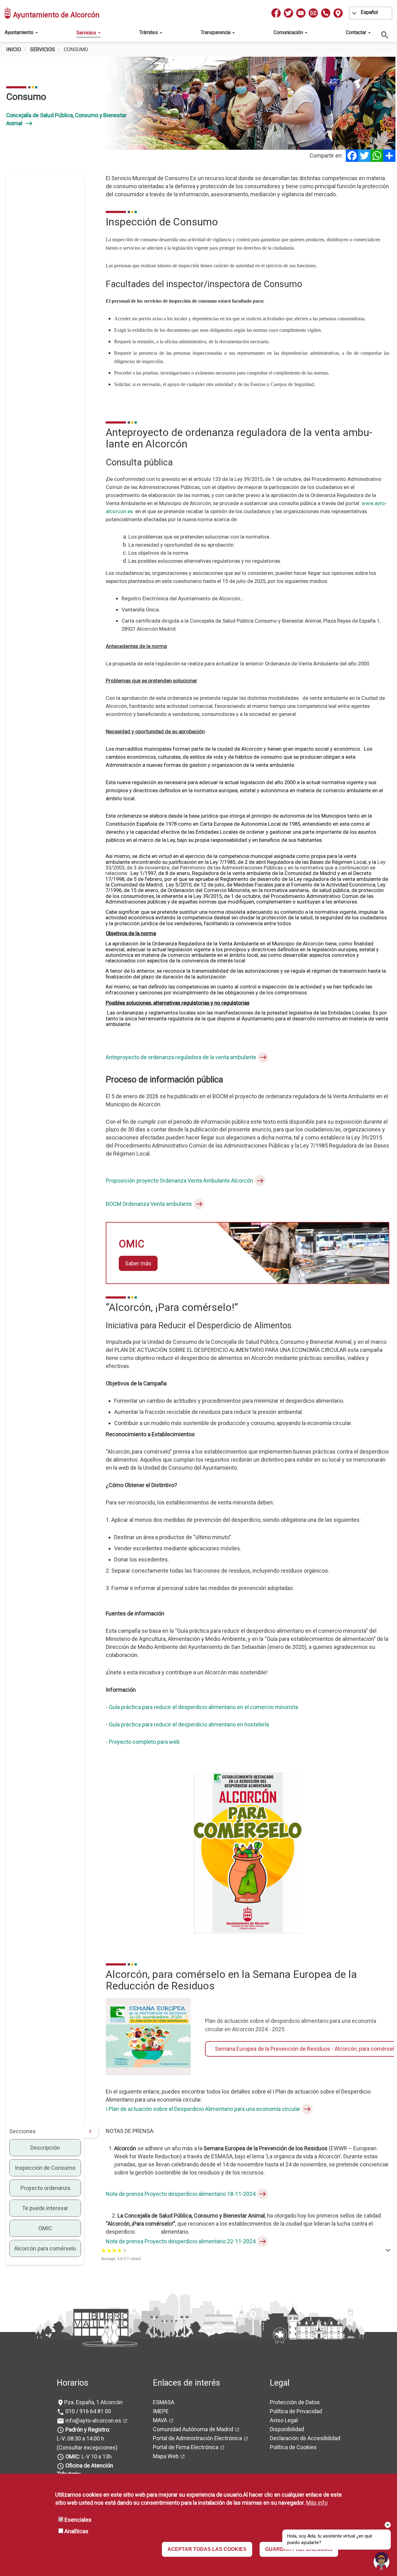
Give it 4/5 (120, 2250)
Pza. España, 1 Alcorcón (93, 2402)
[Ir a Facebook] (276, 13)
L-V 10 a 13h (89, 2456)
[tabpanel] (198, 103)
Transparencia (216, 32)
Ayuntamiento (20, 32)
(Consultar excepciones (86, 2447)
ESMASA (164, 2402)
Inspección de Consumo (45, 2168)
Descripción (45, 2148)
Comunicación (289, 32)
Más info (317, 2503)
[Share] (389, 156)
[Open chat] (381, 2560)
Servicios (87, 33)
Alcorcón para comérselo (45, 2248)
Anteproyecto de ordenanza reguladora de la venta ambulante (181, 1057)
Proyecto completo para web (144, 1742)
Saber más (138, 1263)
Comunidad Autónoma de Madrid (193, 2429)
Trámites (149, 32)
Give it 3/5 (114, 2250)
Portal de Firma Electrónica (186, 2447)
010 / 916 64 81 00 (88, 2411)
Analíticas (76, 2531)
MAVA (160, 2420)
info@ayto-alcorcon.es (93, 2421)
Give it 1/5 (104, 2250)
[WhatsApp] (377, 156)
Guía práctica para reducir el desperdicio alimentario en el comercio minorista (203, 1707)
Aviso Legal (284, 2420)
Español (369, 12)
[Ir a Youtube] (301, 13)
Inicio (14, 49)
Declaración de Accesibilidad (305, 2438)
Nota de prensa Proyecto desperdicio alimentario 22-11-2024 (181, 2241)
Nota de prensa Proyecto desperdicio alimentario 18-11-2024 (181, 2194)
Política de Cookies (293, 2447)
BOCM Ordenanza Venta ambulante (149, 1204)
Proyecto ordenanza (45, 2188)
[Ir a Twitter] (288, 13)
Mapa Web (166, 2456)
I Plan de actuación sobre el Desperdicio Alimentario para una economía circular (203, 2109)
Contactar (357, 32)
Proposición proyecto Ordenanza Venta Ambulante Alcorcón (179, 1181)
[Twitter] (364, 156)
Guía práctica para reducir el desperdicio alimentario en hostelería (189, 1724)
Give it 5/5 (125, 2250)
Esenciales (78, 2520)
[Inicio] (8, 13)
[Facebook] (352, 156)
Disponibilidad (287, 2429)
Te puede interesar (45, 2208)
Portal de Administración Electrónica (197, 2438)
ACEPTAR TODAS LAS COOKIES (207, 2549)
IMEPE (161, 2411)
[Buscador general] (385, 35)
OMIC (45, 2228)
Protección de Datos (295, 2402)
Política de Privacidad (296, 2411)
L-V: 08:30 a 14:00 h (80, 2438)
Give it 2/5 (109, 2250)
